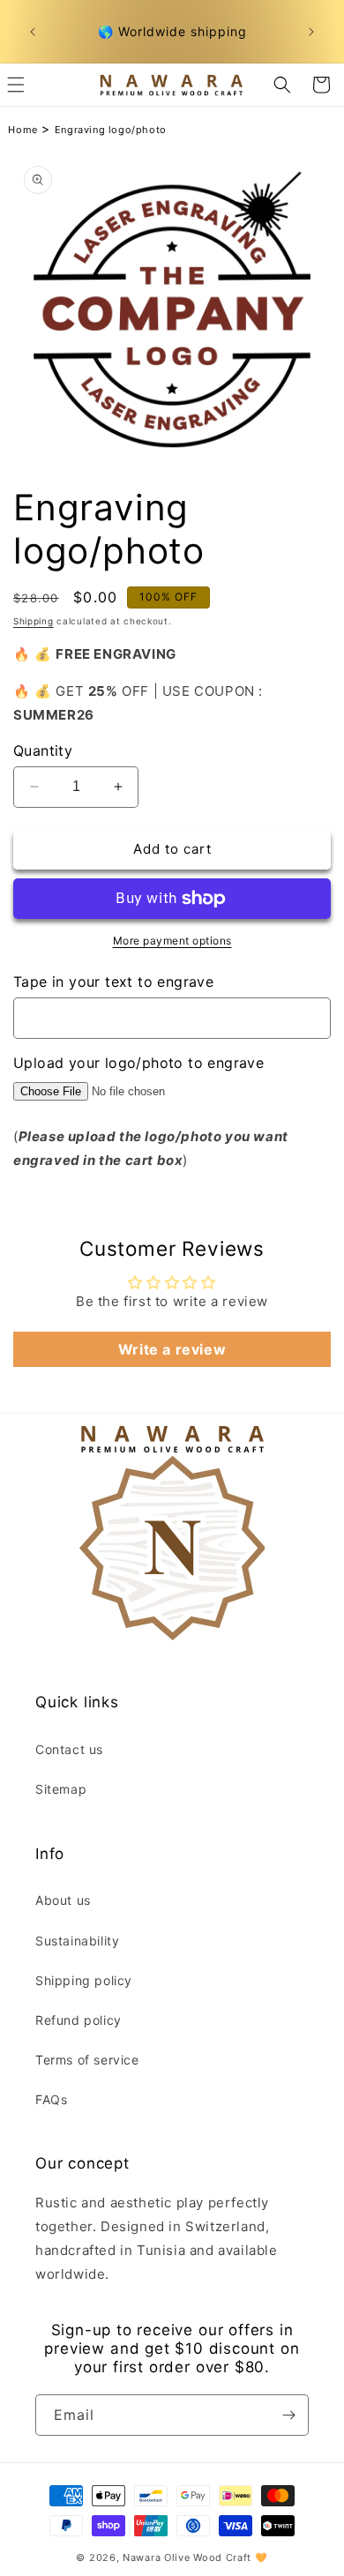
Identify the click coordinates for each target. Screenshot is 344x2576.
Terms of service (87, 2060)
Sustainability (77, 1941)
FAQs (51, 2099)
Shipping (34, 621)
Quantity (43, 750)
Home (22, 130)
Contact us (69, 1749)
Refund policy (79, 2020)
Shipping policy (84, 1980)
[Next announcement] (311, 32)
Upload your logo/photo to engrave (138, 1063)
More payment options (172, 941)
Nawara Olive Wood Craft (187, 2557)
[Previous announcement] (33, 32)
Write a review (172, 1349)
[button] (282, 85)
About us (63, 1900)
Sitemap (61, 1789)
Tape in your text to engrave (113, 982)
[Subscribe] (288, 2415)
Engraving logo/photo (111, 130)
